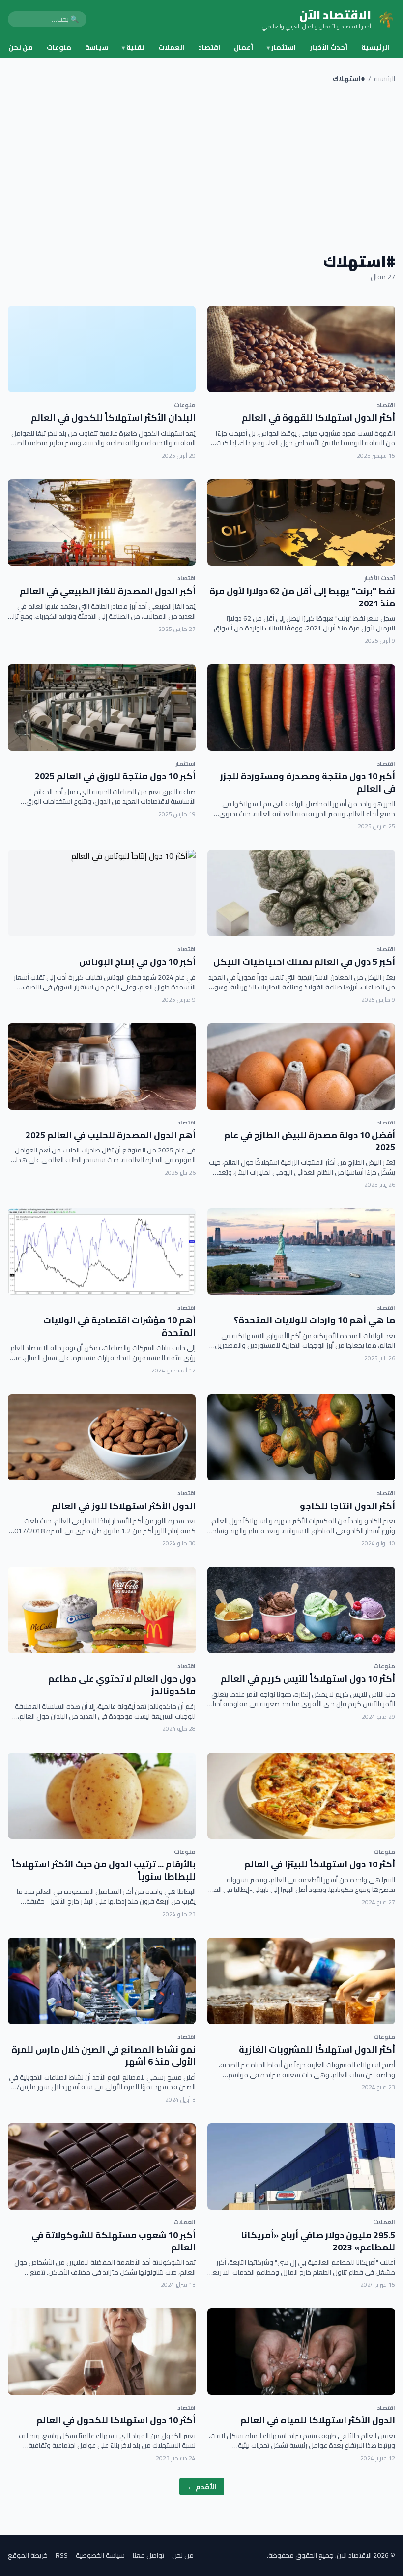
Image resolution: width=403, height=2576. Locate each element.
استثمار (281, 47)
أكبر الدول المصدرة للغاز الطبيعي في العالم (108, 591)
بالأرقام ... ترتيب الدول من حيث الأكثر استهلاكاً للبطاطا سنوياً (104, 1870)
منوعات (59, 47)
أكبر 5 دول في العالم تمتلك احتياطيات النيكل (304, 962)
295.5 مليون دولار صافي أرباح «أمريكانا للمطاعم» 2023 (318, 2241)
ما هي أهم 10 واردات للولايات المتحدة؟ (315, 1320)
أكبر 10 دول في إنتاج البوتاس (137, 962)
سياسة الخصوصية (100, 2555)
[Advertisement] (201, 168)
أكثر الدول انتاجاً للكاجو (347, 1506)
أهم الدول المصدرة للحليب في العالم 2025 (111, 1135)
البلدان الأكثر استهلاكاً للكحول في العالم (113, 418)
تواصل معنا (148, 2555)
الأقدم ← (202, 2487)
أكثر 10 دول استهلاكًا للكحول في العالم (116, 2420)
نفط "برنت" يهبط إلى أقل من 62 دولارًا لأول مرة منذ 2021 (302, 597)
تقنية (133, 47)
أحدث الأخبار (329, 47)
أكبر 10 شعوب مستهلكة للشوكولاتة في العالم (114, 2241)
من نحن (21, 47)
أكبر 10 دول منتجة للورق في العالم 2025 (115, 776)
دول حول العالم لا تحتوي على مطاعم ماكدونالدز (122, 1685)
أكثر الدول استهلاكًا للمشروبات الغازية (317, 2049)
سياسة (97, 47)
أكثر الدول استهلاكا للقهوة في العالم (318, 418)
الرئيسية (375, 47)
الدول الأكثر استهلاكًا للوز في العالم (124, 1506)
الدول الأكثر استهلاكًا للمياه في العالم (318, 2420)
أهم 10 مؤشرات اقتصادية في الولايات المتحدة (119, 1326)
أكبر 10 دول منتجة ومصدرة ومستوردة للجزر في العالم (308, 782)
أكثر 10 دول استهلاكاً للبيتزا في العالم (320, 1864)
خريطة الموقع (28, 2555)
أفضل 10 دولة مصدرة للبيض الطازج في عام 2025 (310, 1141)
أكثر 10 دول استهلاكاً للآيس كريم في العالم (308, 1679)
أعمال (244, 47)
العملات (171, 47)
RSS (62, 2555)
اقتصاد (209, 47)
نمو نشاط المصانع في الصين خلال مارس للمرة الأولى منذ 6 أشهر (103, 2055)
